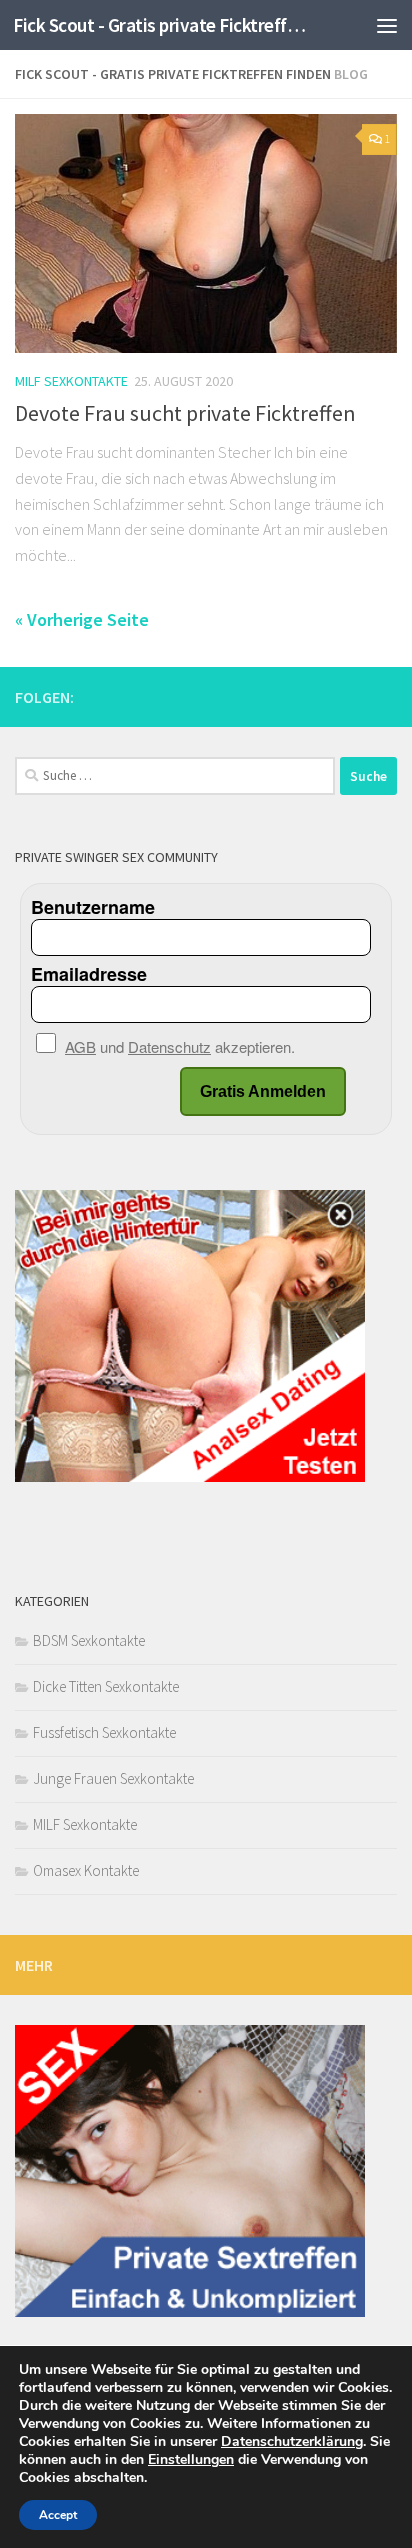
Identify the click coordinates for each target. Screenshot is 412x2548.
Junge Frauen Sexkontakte (113, 1778)
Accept (58, 2515)
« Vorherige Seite (82, 619)
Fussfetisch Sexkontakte (104, 1732)
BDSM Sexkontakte (89, 1640)
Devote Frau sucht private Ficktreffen (185, 413)
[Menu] (387, 25)
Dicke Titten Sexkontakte (106, 1686)
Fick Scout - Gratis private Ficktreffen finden (161, 25)
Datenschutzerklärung (292, 2441)
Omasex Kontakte (86, 1870)
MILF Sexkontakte (71, 381)
